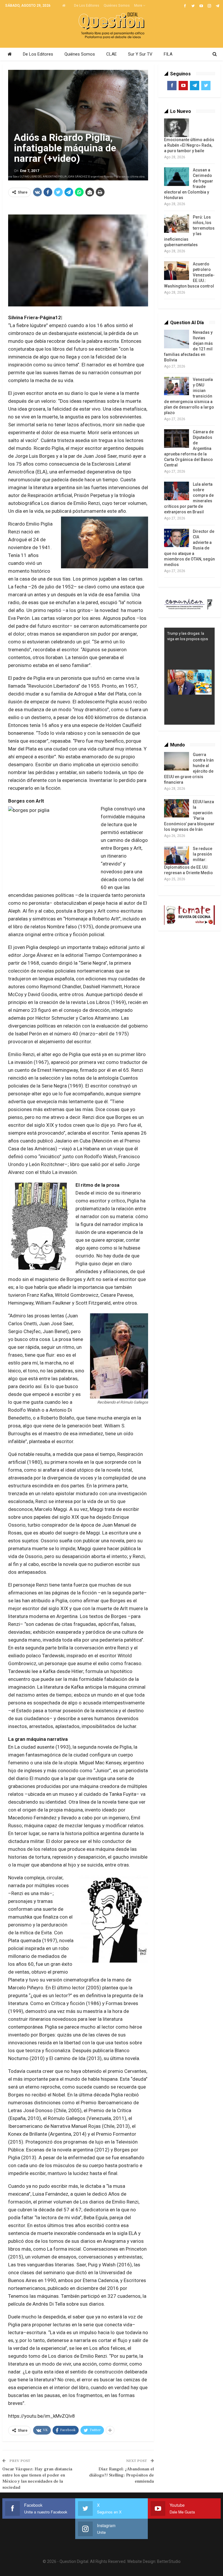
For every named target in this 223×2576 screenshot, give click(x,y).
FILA (168, 54)
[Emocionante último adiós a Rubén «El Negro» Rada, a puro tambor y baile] (177, 128)
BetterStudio (169, 2561)
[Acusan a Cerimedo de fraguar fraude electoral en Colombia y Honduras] (177, 177)
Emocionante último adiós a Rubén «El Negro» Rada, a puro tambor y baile (189, 145)
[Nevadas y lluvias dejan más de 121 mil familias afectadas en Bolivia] (177, 339)
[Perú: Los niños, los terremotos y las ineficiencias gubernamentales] (177, 224)
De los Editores (87, 6)
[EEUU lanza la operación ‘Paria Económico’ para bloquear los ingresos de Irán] (177, 808)
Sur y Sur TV (140, 54)
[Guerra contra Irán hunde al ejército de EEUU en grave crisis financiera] (177, 761)
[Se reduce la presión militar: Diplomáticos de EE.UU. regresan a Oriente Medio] (177, 855)
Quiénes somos (117, 6)
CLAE (111, 54)
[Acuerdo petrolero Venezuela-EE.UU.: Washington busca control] (177, 271)
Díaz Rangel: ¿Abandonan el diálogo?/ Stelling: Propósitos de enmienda (122, 2475)
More (139, 6)
